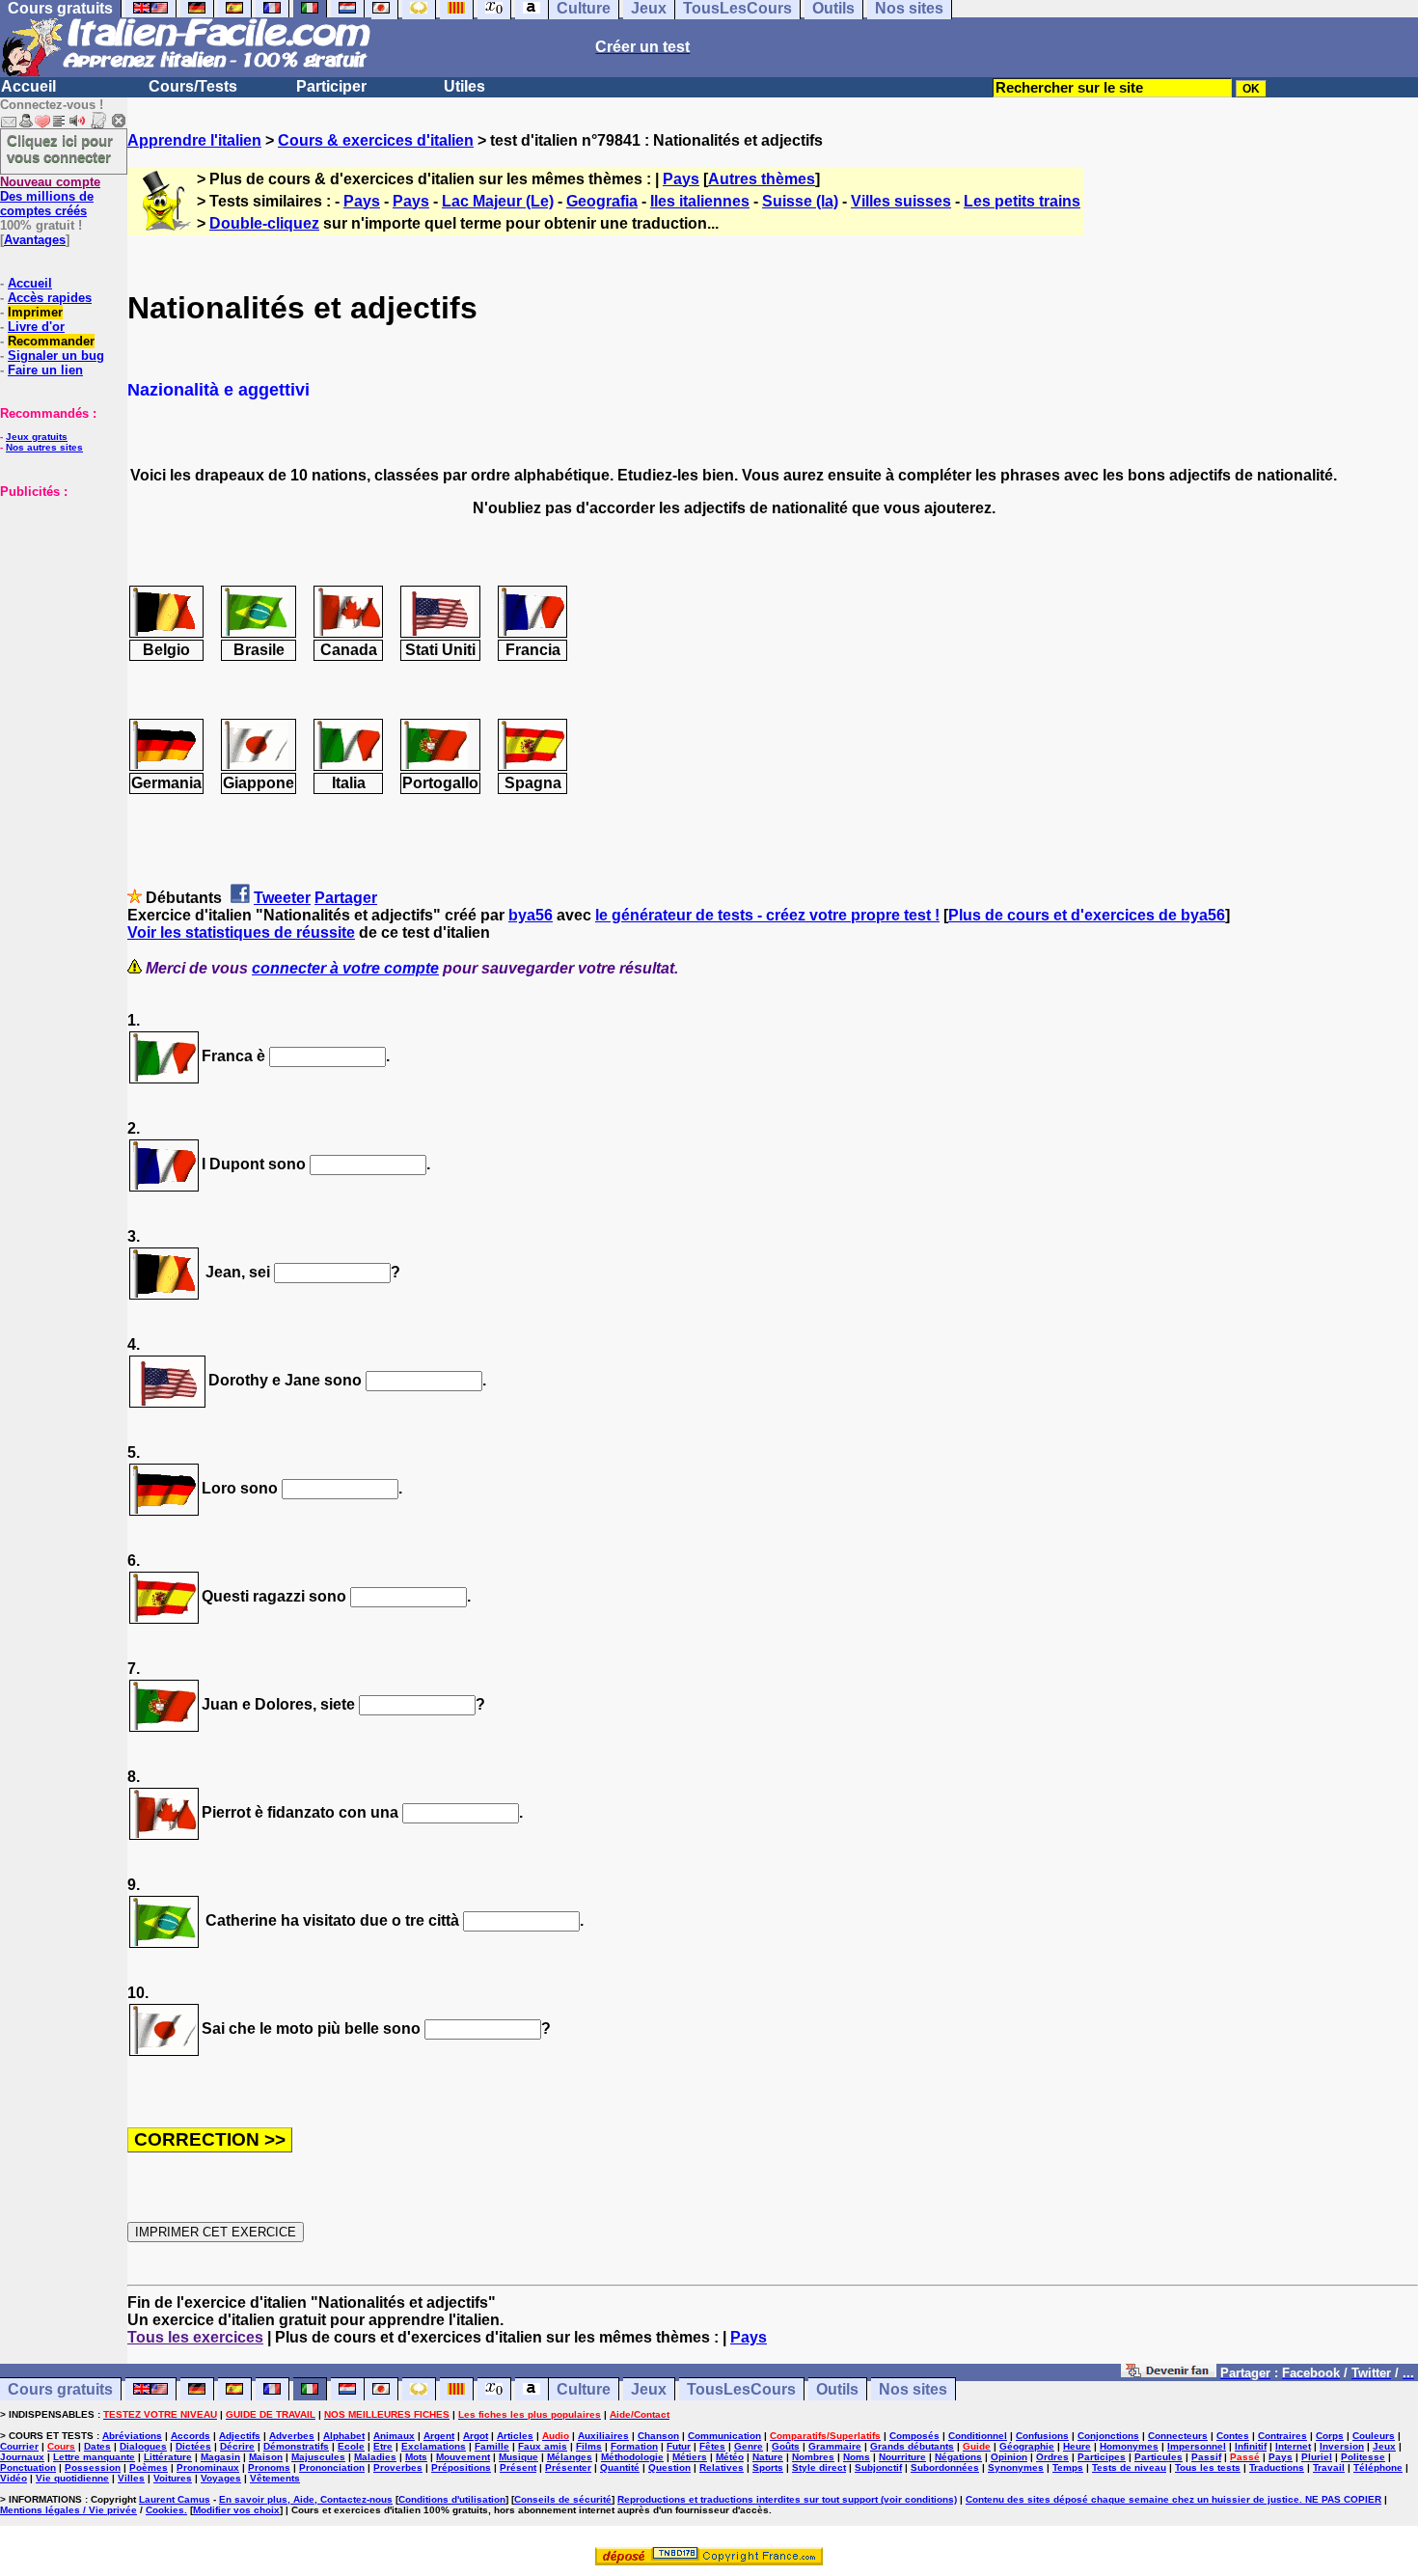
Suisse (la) (800, 201)
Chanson (658, 2436)
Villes (131, 2478)
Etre (383, 2446)
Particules (1159, 2457)
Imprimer (35, 312)
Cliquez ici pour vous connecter (60, 149)
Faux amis (543, 2446)
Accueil (28, 86)
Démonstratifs (296, 2446)
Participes (1102, 2457)
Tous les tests (1208, 2467)
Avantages (35, 240)
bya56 (531, 915)
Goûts (786, 2446)
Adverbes (292, 2436)
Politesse (1363, 2457)
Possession (93, 2467)
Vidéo (14, 2478)
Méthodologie (632, 2457)
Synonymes (1016, 2467)
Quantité (620, 2467)
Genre (749, 2446)
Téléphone (1378, 2467)
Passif (1206, 2457)
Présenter (568, 2467)
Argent (439, 2436)
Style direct (819, 2467)
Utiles (464, 86)
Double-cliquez (264, 223)
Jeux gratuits (37, 437)
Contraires (1282, 2436)
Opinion (1009, 2457)
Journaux (22, 2457)
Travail (1329, 2467)
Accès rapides (50, 298)
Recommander (51, 341)
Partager (346, 898)
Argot (476, 2436)
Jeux (649, 2389)
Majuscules (318, 2457)
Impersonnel (1197, 2446)
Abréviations (132, 2436)
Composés (914, 2436)
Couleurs (1374, 2436)
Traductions (1277, 2467)
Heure (1077, 2446)
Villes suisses (901, 201)
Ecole (351, 2446)
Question (669, 2467)
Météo (730, 2457)
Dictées (193, 2446)
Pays (681, 179)
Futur (679, 2446)
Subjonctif (878, 2467)
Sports (768, 2467)
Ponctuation (28, 2467)
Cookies (165, 2510)
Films (589, 2446)
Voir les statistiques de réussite (241, 932)
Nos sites (913, 2389)
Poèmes (149, 2467)
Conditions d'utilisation (452, 2499)
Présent (518, 2467)
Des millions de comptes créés (50, 196)
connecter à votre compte (345, 968)
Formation (634, 2446)
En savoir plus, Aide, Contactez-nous (306, 2499)
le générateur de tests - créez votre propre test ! (767, 915)
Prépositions (461, 2467)
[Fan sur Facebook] (1169, 2372)
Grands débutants (912, 2446)
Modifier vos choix (236, 2510)
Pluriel (1317, 2457)
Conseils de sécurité (563, 2499)
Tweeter (282, 898)
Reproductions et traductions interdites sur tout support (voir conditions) (787, 2499)
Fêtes (712, 2446)
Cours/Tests (193, 86)
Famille (492, 2446)
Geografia (602, 201)
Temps (1068, 2467)
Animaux (394, 2436)
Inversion (1342, 2446)
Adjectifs (240, 2436)
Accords (191, 2436)
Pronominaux (208, 2467)
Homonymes (1129, 2446)
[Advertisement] (58, 595)
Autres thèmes (762, 179)
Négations (958, 2457)
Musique (518, 2457)
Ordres (1052, 2457)
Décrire (237, 2446)
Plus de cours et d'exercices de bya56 (1087, 915)
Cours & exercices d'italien (376, 140)
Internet (1293, 2446)
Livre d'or (36, 327)
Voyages (221, 2478)
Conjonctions (1108, 2436)
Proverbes (398, 2467)
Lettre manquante (94, 2457)
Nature (768, 2457)
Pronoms (269, 2467)
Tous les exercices (195, 2337)
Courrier (19, 2446)
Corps (1330, 2436)
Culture (584, 2389)
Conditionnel (978, 2436)
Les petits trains (1022, 201)
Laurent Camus (175, 2499)
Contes (1233, 2436)
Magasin (220, 2457)
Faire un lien (45, 370)
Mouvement (463, 2457)
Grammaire (835, 2446)
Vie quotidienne (72, 2478)
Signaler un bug (56, 356)
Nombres (813, 2457)
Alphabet (344, 2436)
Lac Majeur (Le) (498, 201)
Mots (416, 2457)
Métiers (690, 2457)
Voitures (173, 2478)
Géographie (1027, 2446)
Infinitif (1251, 2446)
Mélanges (570, 2457)
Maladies (375, 2457)
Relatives (722, 2467)
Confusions (1042, 2436)
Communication (724, 2436)
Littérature (168, 2457)
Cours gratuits (60, 2389)
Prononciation (332, 2467)
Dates (97, 2446)
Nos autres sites (44, 447)
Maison (266, 2457)
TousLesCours (741, 2389)
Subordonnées (945, 2467)
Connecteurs (1178, 2436)
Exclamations (434, 2446)
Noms (857, 2457)
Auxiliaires (603, 2436)
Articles (515, 2436)
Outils (837, 2389)
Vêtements (275, 2478)
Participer (331, 86)
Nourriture (902, 2457)
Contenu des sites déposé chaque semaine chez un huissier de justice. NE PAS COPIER (1173, 2499)
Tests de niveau (1129, 2467)
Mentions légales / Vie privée (68, 2510)
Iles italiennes (700, 201)
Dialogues (143, 2446)
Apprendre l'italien (194, 140)
